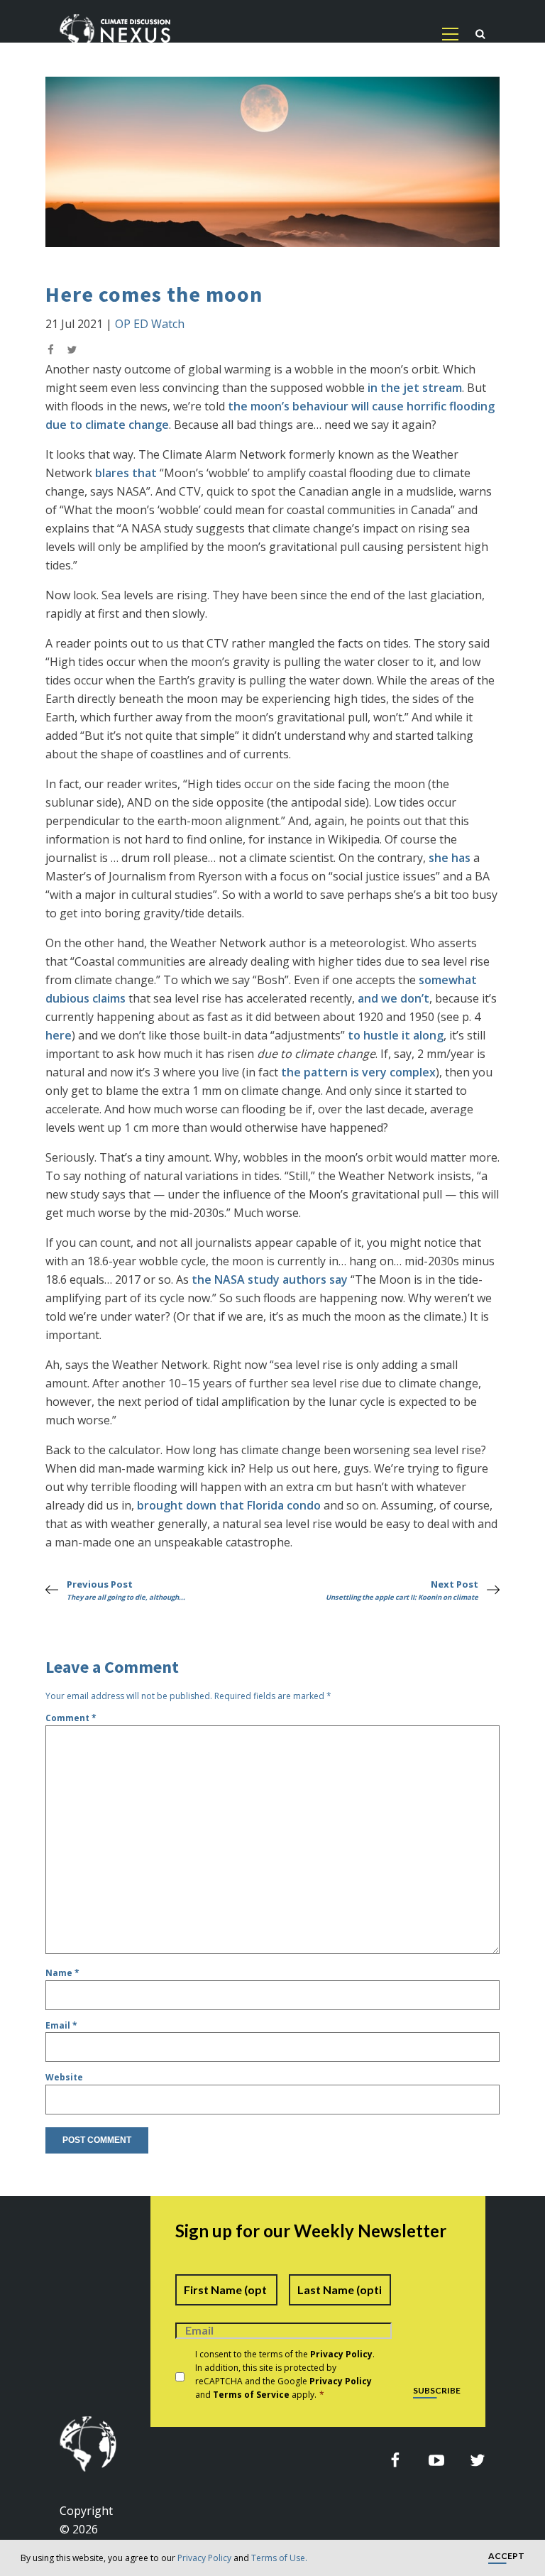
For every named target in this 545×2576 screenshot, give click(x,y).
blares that (126, 473)
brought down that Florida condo (229, 1505)
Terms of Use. (279, 2558)
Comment (71, 1718)
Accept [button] (506, 2556)
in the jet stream (415, 388)
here (59, 1035)
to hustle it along (396, 1035)
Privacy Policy (204, 2558)
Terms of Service (251, 2395)
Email (61, 2025)
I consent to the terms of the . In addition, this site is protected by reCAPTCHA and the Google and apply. (285, 2375)
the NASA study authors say (270, 1279)
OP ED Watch (150, 324)
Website (64, 2077)
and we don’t (393, 998)
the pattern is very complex (358, 1072)
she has (450, 858)
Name (62, 1973)
